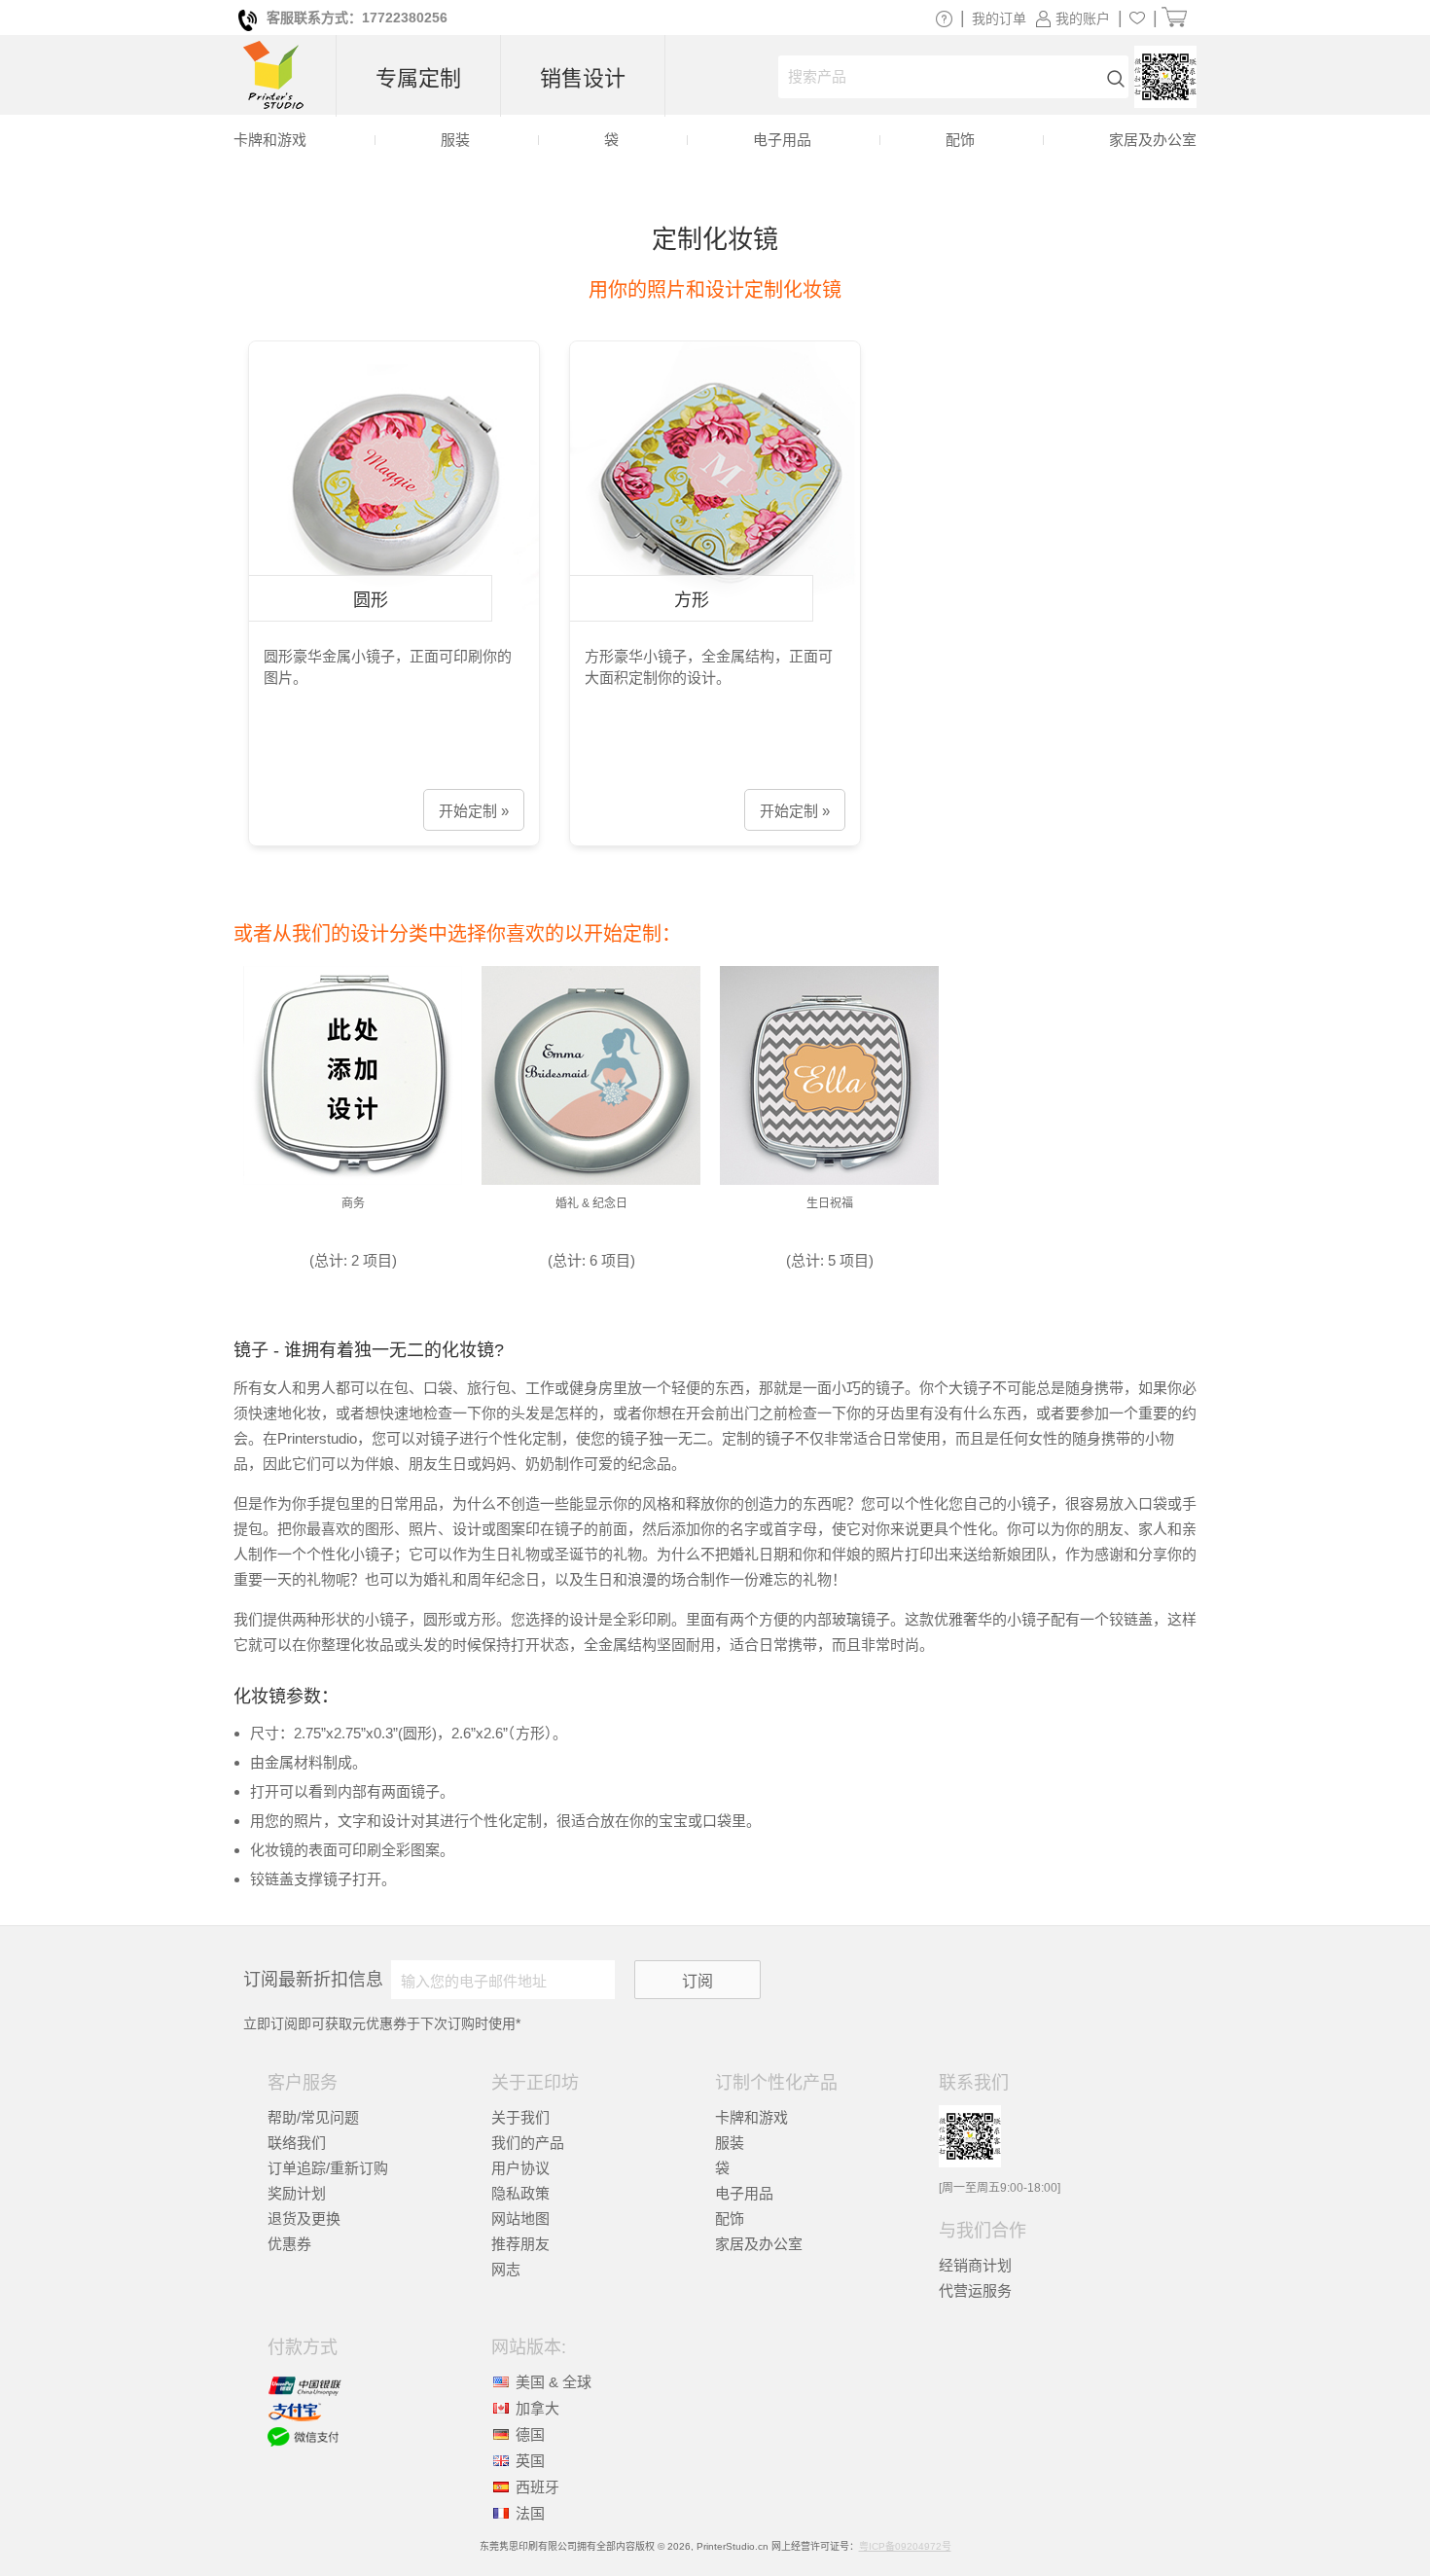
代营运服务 (975, 2290)
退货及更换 (304, 2218)
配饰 (730, 2218)
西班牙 (537, 2487)
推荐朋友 (520, 2244)
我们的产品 (528, 2143)
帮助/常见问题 (313, 2117)
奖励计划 (297, 2193)
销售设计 (583, 78)
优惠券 (289, 2244)
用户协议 (520, 2168)
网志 (506, 2269)
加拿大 (537, 2408)
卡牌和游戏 (751, 2117)
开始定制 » (474, 811)
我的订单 (999, 18)
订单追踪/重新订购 (328, 2168)
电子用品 (744, 2193)
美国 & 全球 (554, 2382)
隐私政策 (520, 2193)
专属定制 (418, 78)
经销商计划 (975, 2265)
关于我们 (520, 2117)
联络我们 (297, 2143)
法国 (530, 2513)
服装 (730, 2143)
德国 (530, 2434)
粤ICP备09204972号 (905, 2546)
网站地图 (520, 2218)
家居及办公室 (759, 2244)
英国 (530, 2461)
